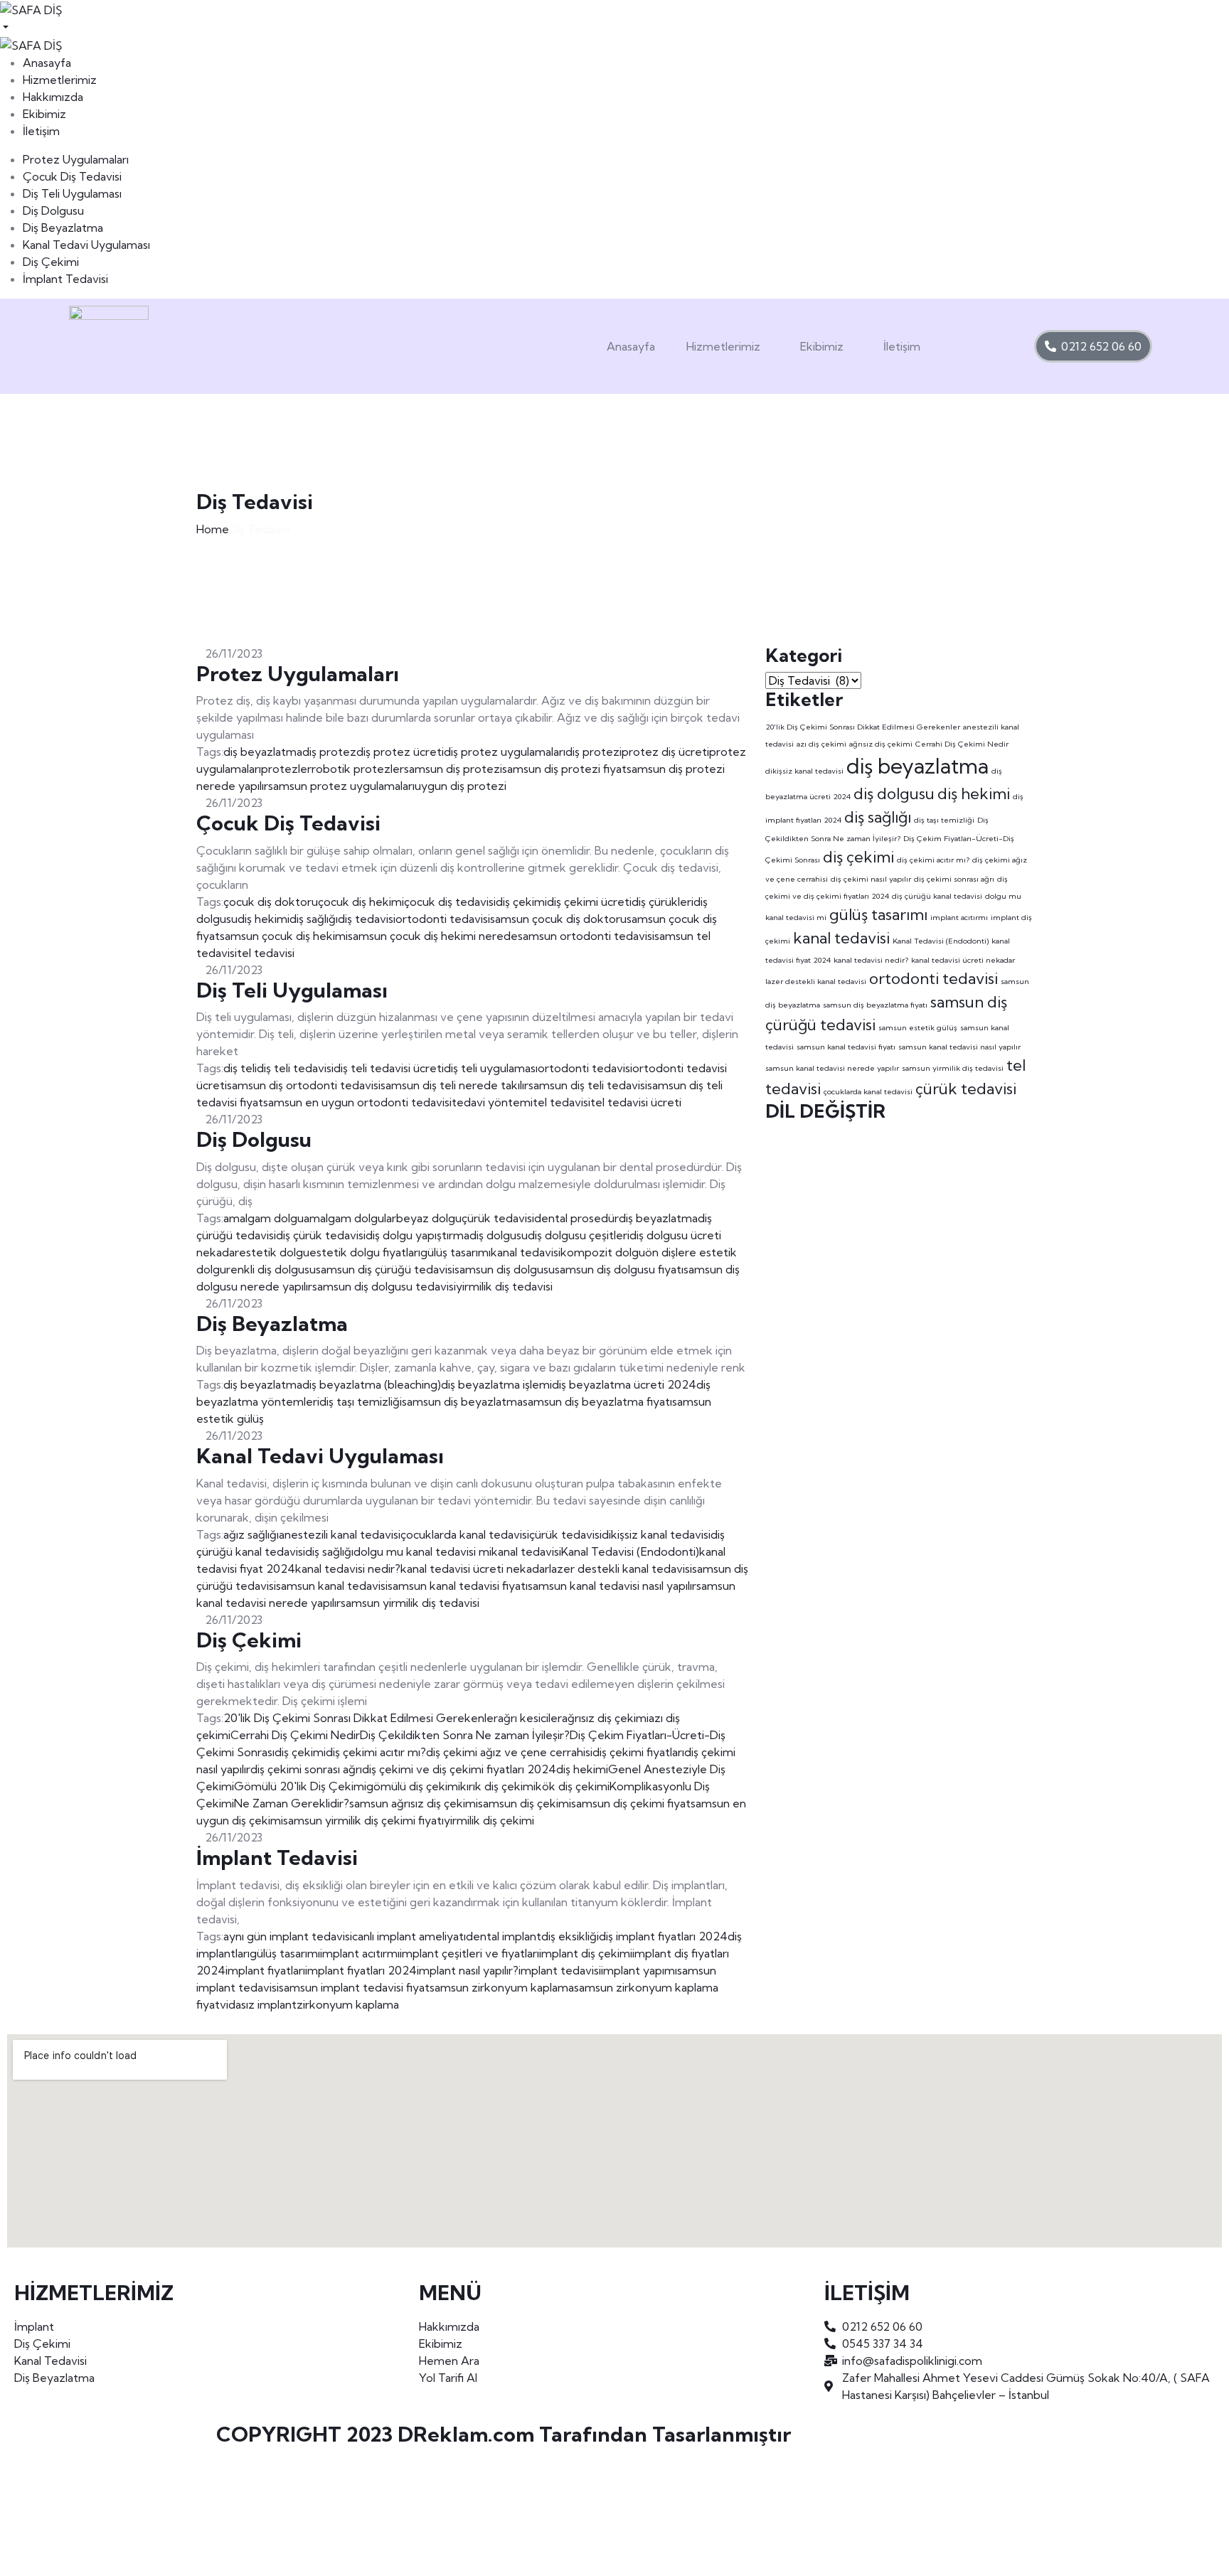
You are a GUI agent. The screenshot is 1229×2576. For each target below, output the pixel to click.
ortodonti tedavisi (443, 919)
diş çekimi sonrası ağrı (306, 1769)
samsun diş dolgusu (505, 1269)
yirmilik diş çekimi (489, 1820)
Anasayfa (631, 346)
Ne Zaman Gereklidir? (292, 1803)
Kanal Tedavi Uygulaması (86, 245)
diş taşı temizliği (361, 1401)
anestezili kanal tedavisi (340, 1534)
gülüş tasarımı (456, 1252)
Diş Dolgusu (53, 210)
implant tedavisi (560, 1970)
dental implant (504, 1936)
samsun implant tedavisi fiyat (354, 1987)
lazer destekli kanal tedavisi (621, 1568)
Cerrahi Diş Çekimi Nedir (295, 1735)
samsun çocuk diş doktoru (558, 919)
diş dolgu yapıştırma (417, 1235)
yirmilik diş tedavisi (504, 1286)
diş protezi (594, 752)
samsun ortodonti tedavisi (586, 936)
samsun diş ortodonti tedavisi (304, 1085)
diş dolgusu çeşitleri (579, 1235)
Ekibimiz (822, 346)
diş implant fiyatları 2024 (663, 1936)
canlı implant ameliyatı (409, 1936)
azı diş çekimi (821, 744)
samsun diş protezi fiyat (564, 769)
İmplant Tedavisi (65, 279)
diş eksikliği (570, 1936)
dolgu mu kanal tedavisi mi (422, 1551)
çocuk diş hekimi (361, 902)
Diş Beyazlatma (63, 228)
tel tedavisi (266, 953)
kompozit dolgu (603, 1252)
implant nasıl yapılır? (468, 1970)
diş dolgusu (499, 1235)
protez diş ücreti (665, 752)
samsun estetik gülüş (918, 1027)
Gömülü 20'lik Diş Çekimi (300, 1786)
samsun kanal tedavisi (332, 1586)
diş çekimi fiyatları (638, 1752)
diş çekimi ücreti (589, 902)
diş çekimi (521, 902)
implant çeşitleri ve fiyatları (469, 1953)
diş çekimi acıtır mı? (376, 1752)
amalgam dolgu (264, 1218)
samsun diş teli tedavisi (588, 1085)
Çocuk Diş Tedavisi (72, 176)
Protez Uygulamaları (76, 159)
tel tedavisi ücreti (636, 1102)
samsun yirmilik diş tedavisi (410, 1603)
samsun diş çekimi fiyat (631, 1803)
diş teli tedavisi (295, 1068)
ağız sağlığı (251, 1534)
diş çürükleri (663, 902)
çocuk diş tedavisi (450, 902)
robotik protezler (358, 769)
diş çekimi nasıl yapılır (871, 879)
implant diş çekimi (586, 1953)
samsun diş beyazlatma (462, 1401)
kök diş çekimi (573, 1786)
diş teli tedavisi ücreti (389, 1068)
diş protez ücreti (400, 752)
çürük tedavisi (498, 1218)
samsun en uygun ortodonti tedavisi (357, 1102)
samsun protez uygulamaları (341, 786)
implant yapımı (639, 1970)
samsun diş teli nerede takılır (454, 1085)
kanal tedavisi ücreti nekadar (475, 1568)
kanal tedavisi (526, 1252)
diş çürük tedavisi (321, 1235)
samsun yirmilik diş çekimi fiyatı (363, 1820)
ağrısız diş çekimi (605, 1718)
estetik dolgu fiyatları (365, 1252)
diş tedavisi (367, 919)
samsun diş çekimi (525, 1803)
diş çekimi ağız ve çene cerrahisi (509, 1752)
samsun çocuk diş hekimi (284, 936)
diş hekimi (264, 919)
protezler (286, 769)
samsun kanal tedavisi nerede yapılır (832, 1068)
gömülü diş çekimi (413, 1786)
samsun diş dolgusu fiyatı (619, 1269)
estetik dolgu (274, 1252)
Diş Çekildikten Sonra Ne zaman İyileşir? (465, 1735)
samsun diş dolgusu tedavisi (384, 1286)
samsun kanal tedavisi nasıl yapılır (612, 1586)
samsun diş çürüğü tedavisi (385, 1269)
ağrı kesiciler (530, 1718)
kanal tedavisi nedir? (348, 1568)
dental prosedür (576, 1218)
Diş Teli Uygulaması (72, 193)
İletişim (902, 346)
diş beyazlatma (263, 752)
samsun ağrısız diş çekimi (414, 1803)
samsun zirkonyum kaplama (502, 1987)
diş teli (240, 1068)
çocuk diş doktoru (271, 902)
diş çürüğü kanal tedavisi (937, 896)
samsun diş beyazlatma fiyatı (597, 1401)
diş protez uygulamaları (505, 752)
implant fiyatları (265, 1970)
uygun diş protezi (461, 786)
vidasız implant (258, 2004)
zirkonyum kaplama (348, 2004)
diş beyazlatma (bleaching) (372, 1384)
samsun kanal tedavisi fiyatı (458, 1586)
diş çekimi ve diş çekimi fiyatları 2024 (459, 1769)
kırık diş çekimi (498, 1786)
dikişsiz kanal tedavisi (656, 1534)
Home (213, 529)
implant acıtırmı (360, 1953)
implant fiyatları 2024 (361, 1970)
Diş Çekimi (51, 262)
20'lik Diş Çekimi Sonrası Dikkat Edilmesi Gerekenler (361, 1718)
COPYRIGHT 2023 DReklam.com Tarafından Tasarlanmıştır (504, 2434)
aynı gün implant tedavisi (288, 1936)
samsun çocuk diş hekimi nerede (433, 936)
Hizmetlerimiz (723, 346)
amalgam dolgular (350, 1218)
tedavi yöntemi (492, 1102)
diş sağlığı (314, 919)
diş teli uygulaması (491, 1068)
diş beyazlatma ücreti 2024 (624, 1384)
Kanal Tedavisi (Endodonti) (630, 1551)
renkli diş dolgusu (271, 1269)
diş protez (329, 752)
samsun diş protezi (453, 769)
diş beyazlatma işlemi (496, 1384)
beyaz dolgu (429, 1218)
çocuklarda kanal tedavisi (465, 1534)
